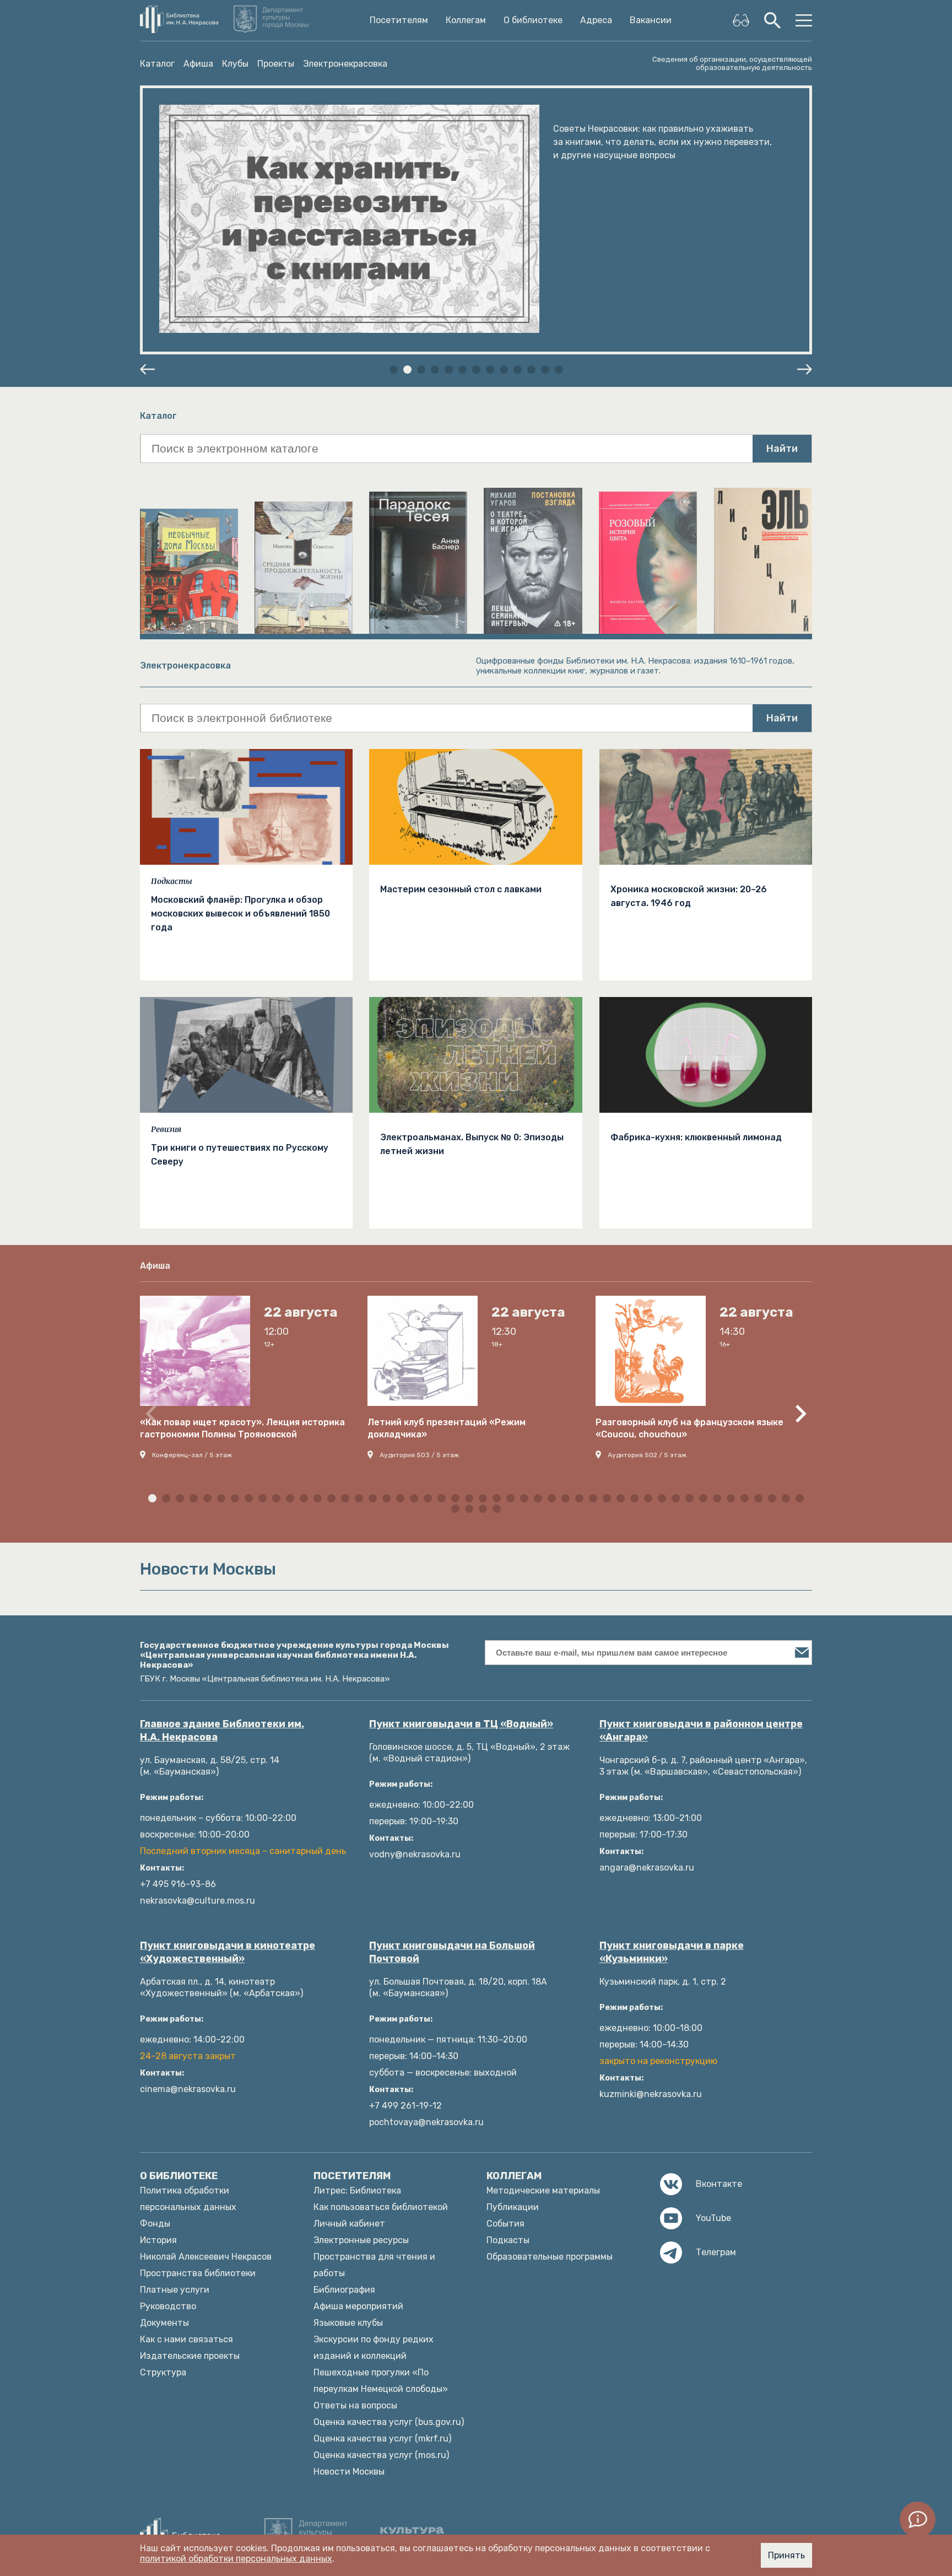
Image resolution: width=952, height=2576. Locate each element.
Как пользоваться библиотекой (381, 2207)
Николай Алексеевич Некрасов (206, 2257)
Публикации (513, 2207)
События (505, 2224)
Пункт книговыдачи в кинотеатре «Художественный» (228, 1952)
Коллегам (466, 20)
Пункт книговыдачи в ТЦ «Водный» (461, 1724)
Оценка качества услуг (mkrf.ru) (382, 2438)
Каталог (157, 64)
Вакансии (651, 20)
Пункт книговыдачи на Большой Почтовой (452, 1952)
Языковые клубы (348, 2323)
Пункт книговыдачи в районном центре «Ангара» (701, 1731)
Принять (786, 2555)
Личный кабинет (349, 2224)
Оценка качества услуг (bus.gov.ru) (389, 2422)
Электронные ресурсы (361, 2240)
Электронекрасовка (345, 64)
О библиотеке (533, 20)
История (158, 2240)
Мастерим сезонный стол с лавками (461, 889)
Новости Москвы (349, 2472)
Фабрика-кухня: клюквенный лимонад (696, 1137)
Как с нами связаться (186, 2339)
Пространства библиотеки (198, 2273)
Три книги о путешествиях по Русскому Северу (240, 1155)
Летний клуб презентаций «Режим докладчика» (447, 1428)
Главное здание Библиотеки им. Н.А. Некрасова (222, 1731)
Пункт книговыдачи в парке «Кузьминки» (672, 1952)
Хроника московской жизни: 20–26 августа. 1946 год (689, 896)
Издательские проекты (190, 2356)
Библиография (344, 2290)
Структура (163, 2372)
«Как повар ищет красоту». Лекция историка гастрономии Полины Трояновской (242, 1428)
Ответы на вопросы (355, 2405)
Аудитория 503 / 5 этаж (419, 1455)
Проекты (276, 64)
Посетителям (399, 20)
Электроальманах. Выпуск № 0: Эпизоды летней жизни (472, 1144)
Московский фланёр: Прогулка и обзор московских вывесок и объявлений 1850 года (240, 914)
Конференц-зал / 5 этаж (192, 1455)
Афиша (198, 64)
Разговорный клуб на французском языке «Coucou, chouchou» (689, 1428)
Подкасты (172, 881)
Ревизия (166, 1129)
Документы (164, 2323)
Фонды (155, 2224)
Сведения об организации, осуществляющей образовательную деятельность (732, 63)
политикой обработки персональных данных (236, 2559)
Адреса (596, 20)
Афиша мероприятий (358, 2306)
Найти (782, 449)
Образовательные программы (550, 2257)
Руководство (168, 2306)
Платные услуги (175, 2290)
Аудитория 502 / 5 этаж (647, 1455)
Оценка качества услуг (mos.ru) (381, 2455)
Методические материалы (543, 2190)
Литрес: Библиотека (357, 2190)
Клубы (235, 64)
